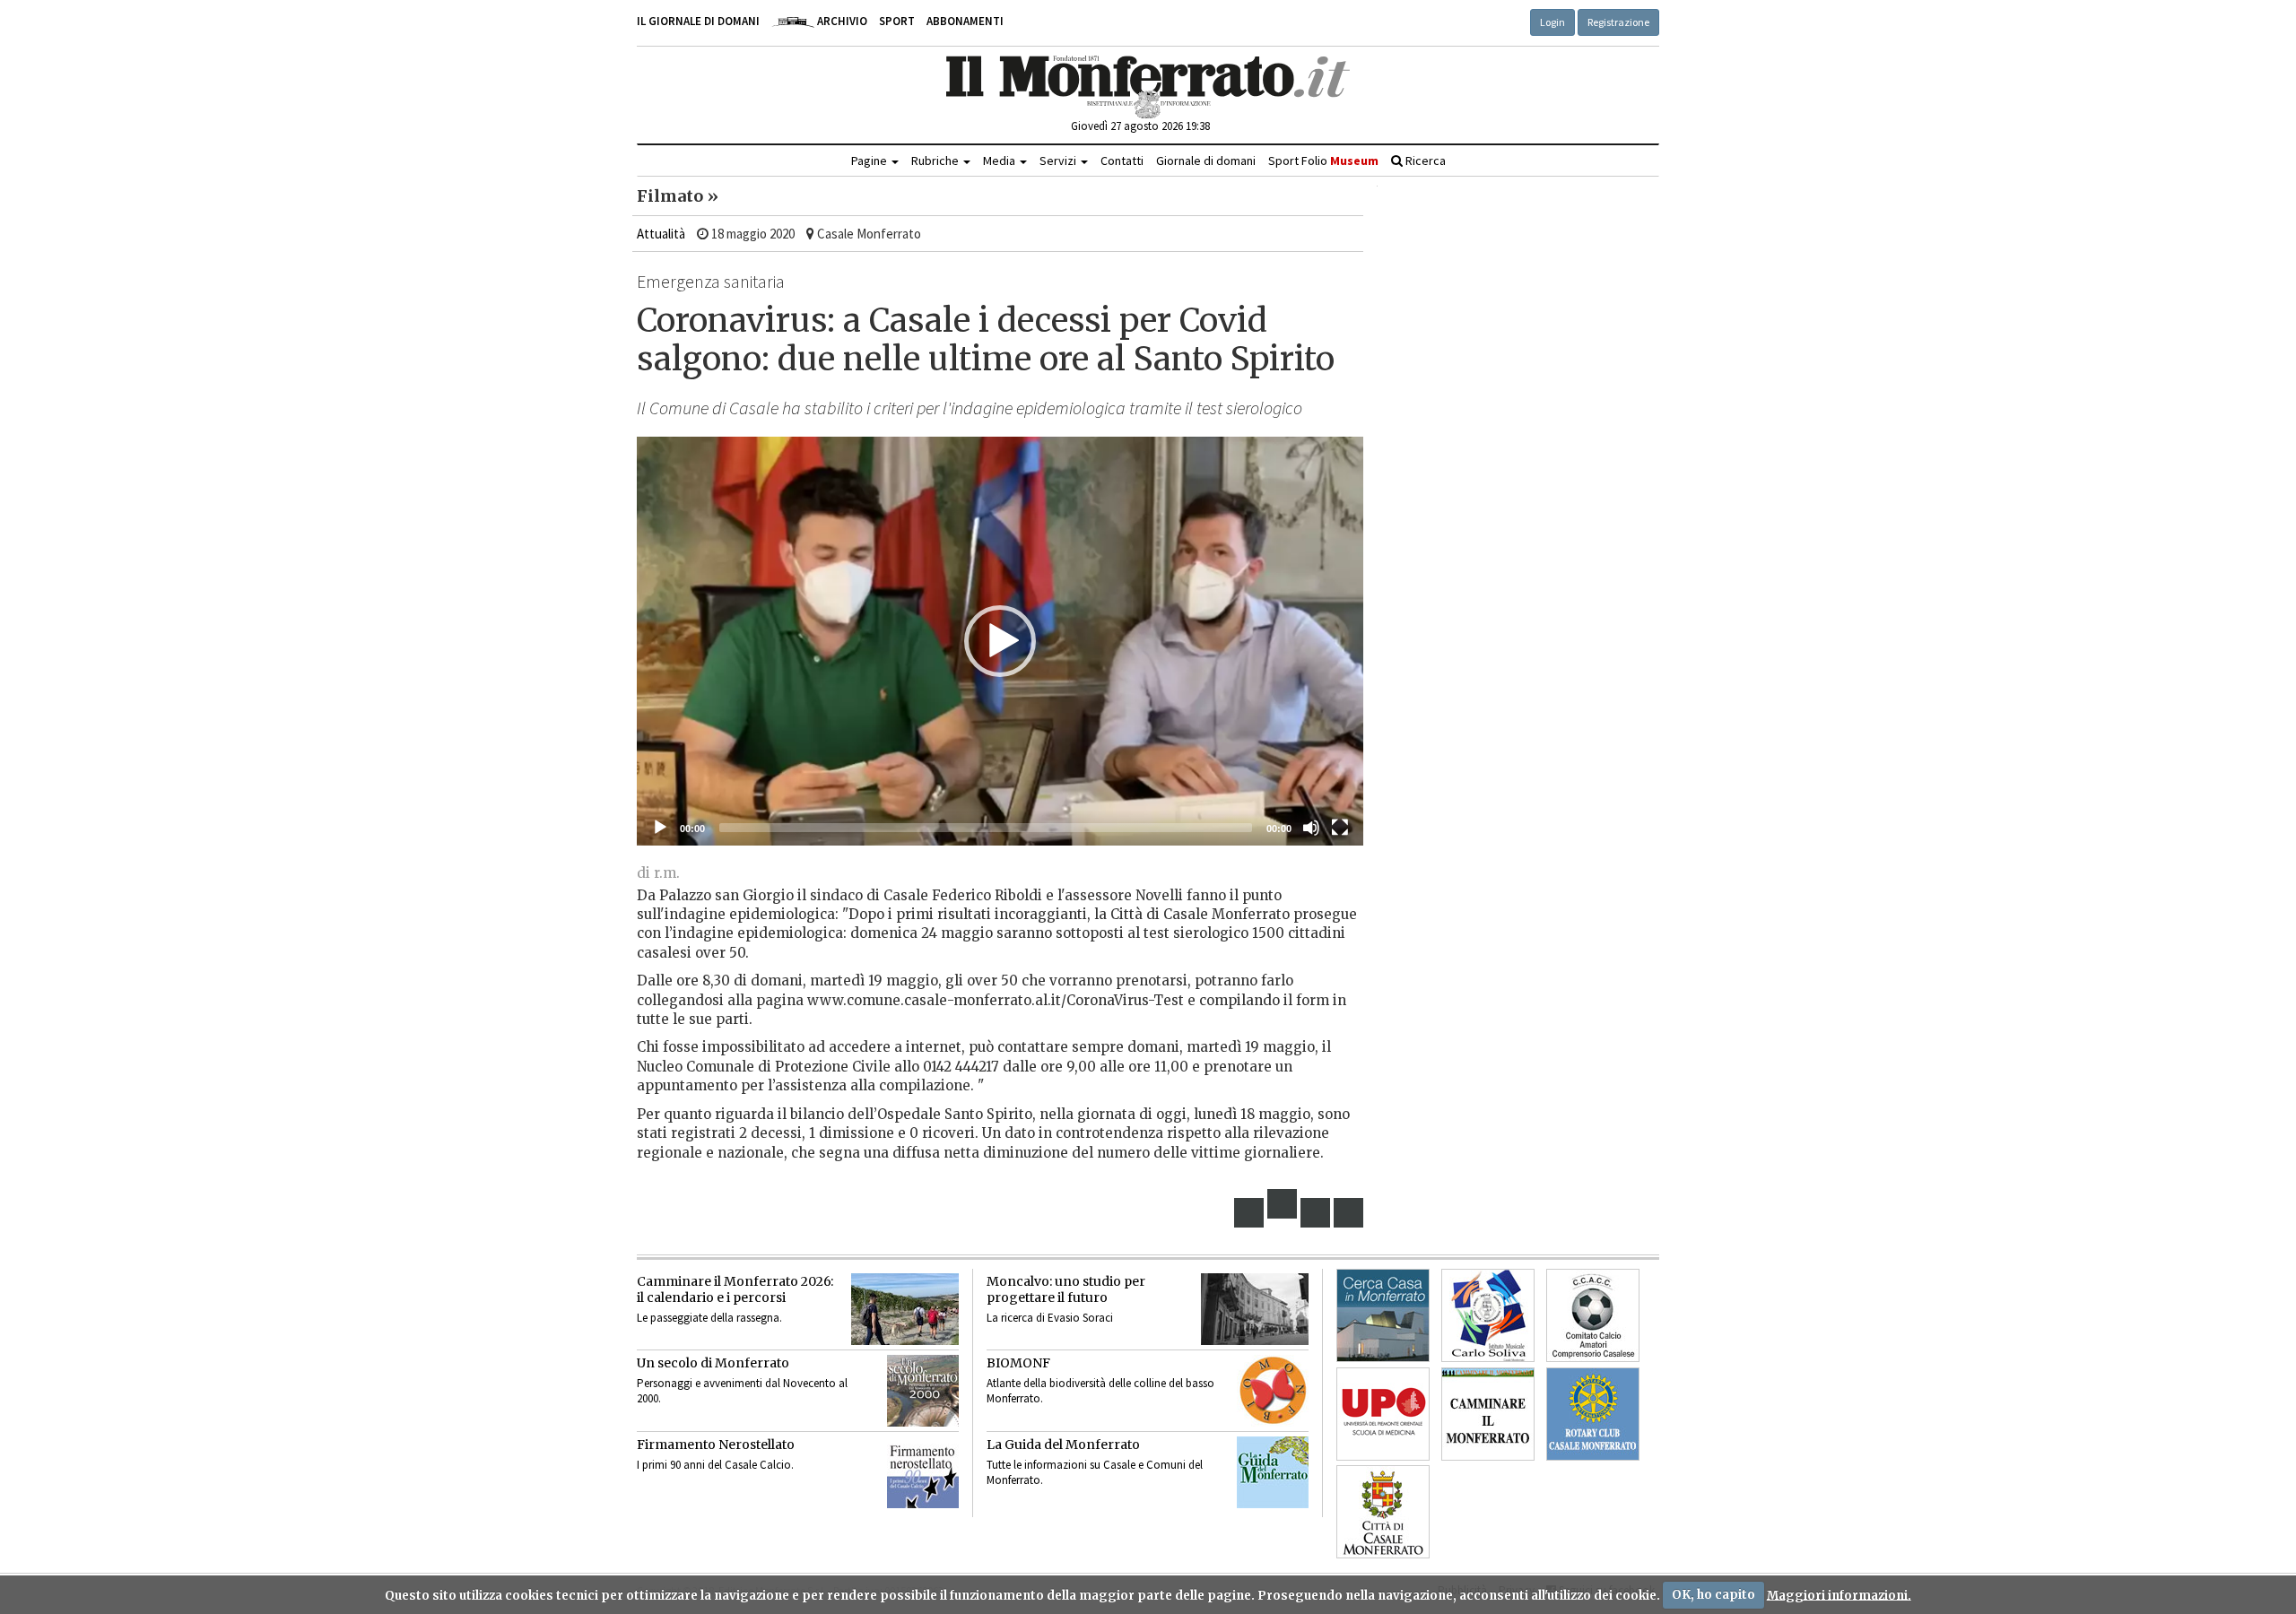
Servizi (1059, 161)
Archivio (841, 21)
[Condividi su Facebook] (1249, 1213)
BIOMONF (1018, 1363)
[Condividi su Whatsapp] (1349, 1213)
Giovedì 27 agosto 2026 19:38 (1140, 126)
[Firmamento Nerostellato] (923, 1472)
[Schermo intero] (1340, 828)
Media (1000, 161)
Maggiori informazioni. (1839, 1595)
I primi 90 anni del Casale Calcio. (715, 1465)
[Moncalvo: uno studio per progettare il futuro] (1255, 1309)
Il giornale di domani (698, 21)
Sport (897, 21)
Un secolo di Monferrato (713, 1363)
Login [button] (1552, 22)
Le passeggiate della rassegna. (709, 1318)
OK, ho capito (1713, 1595)
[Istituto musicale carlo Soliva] (1488, 1315)
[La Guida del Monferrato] (1273, 1472)
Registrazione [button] (1618, 22)
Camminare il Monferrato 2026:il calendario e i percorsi (735, 1289)
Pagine (870, 161)
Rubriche (936, 161)
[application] (1000, 641)
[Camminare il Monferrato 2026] (905, 1309)
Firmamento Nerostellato (716, 1445)
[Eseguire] (660, 828)
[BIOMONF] (1273, 1391)
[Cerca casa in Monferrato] (1383, 1315)
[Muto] (1311, 828)
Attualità (661, 234)
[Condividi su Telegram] (1316, 1213)
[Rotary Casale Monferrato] (1593, 1414)
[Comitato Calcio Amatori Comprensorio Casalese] (1593, 1315)
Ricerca (1424, 161)
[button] (1000, 641)
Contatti (1122, 161)
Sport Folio (1323, 161)
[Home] (1148, 87)
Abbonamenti (965, 21)
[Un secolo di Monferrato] (923, 1391)
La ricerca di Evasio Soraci (1050, 1318)
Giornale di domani (1206, 161)
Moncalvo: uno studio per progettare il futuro (1066, 1289)
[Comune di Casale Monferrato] (1383, 1512)
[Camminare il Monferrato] (1488, 1414)
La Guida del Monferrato (1063, 1445)
